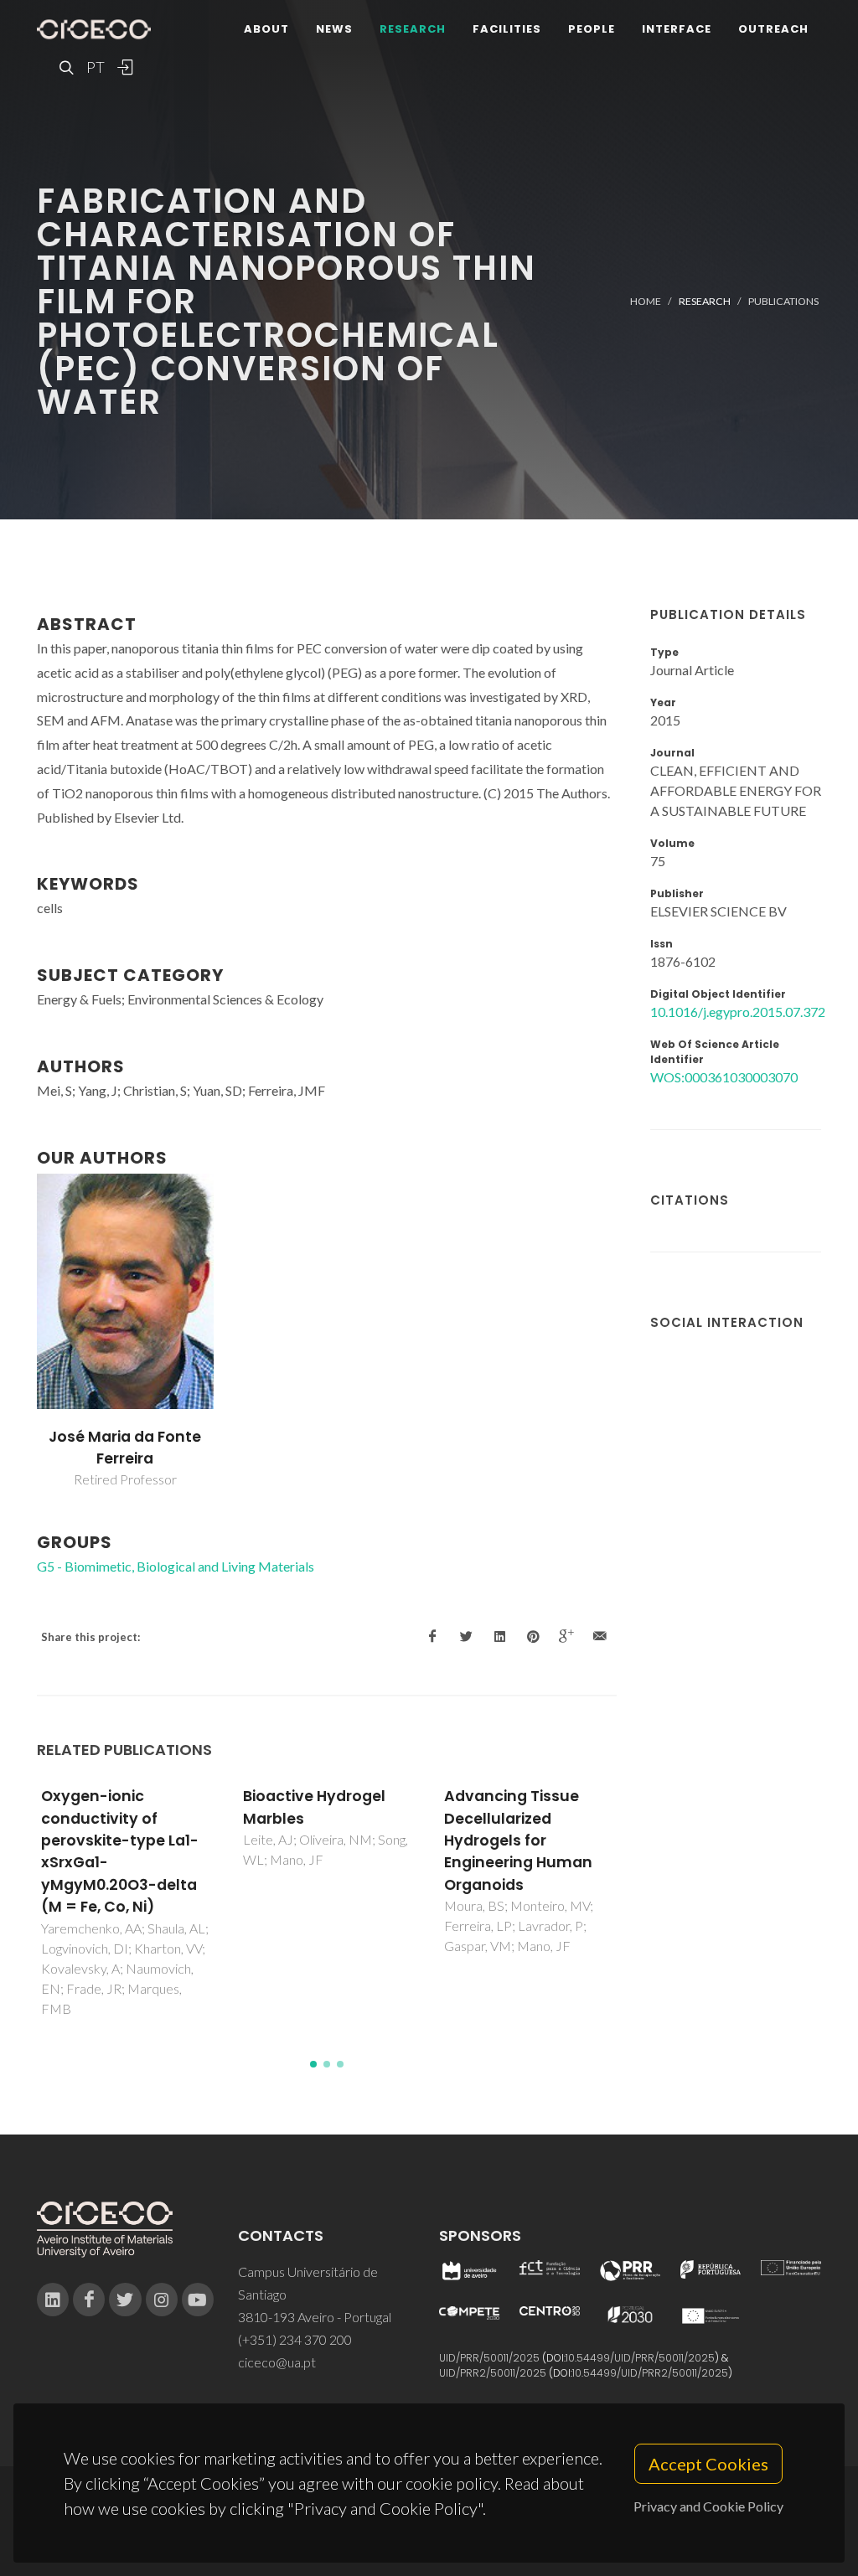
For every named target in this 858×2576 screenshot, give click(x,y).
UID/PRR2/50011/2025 (493, 2373)
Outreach (773, 29)
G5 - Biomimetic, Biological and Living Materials (176, 1566)
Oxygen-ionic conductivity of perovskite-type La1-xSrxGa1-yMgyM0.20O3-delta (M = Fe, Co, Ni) (120, 1851)
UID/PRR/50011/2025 (489, 2358)
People (592, 29)
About (266, 29)
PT (95, 67)
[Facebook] (89, 2300)
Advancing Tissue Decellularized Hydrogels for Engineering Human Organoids (518, 1840)
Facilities (507, 29)
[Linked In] (53, 2300)
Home (646, 301)
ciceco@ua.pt (277, 2362)
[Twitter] (125, 2300)
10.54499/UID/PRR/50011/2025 (640, 2358)
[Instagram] (162, 2300)
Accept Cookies (708, 2464)
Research (413, 29)
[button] (313, 2064)
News (334, 29)
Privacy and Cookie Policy (708, 2506)
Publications (783, 301)
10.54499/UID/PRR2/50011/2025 (650, 2373)
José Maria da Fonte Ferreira (125, 1448)
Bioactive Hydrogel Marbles (314, 1807)
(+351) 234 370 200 (295, 2339)
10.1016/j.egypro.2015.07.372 (738, 1012)
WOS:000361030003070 (724, 1077)
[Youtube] (198, 2300)
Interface (677, 29)
